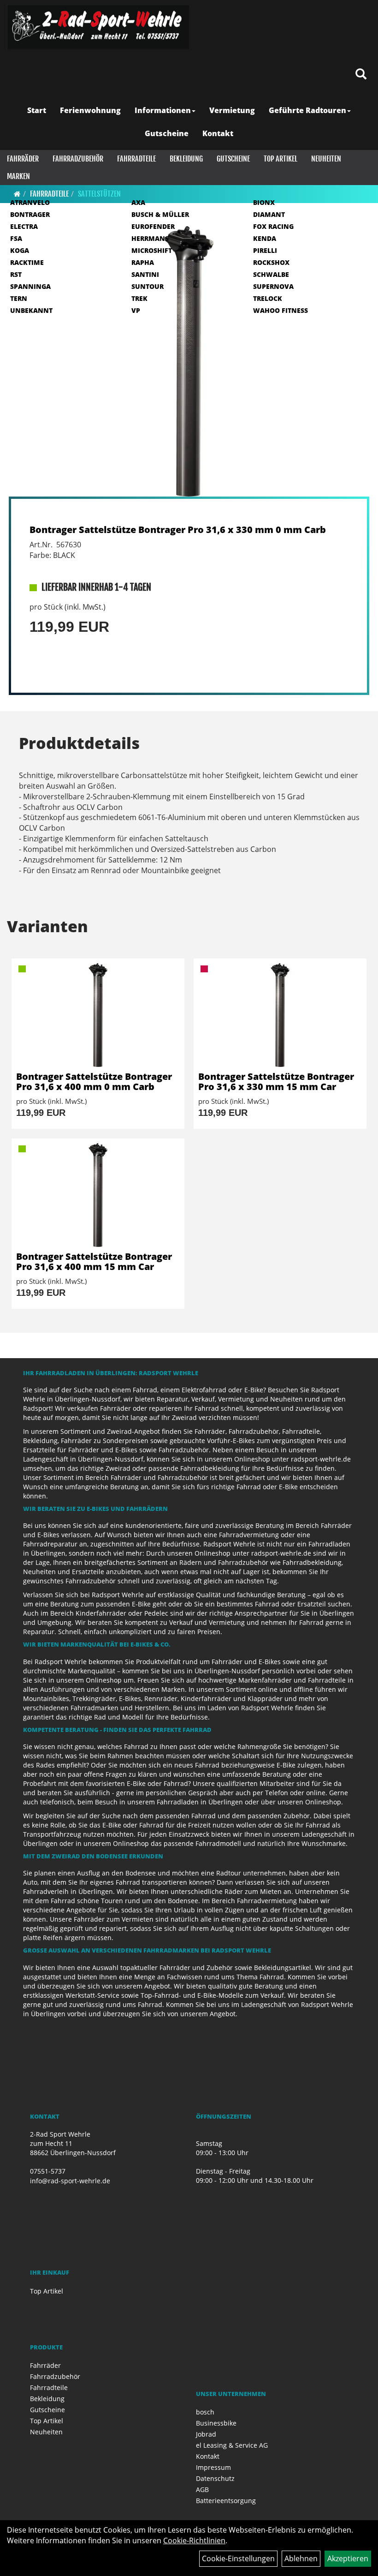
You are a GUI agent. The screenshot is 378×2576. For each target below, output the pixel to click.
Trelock (268, 298)
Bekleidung (186, 159)
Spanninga (30, 286)
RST (16, 274)
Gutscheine (167, 133)
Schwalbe (271, 274)
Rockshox (271, 262)
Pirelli (265, 250)
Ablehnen (301, 2558)
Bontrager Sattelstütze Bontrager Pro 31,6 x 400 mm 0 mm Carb (94, 1081)
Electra (24, 226)
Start (37, 110)
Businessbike (216, 2423)
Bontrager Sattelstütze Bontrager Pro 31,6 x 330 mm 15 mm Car (276, 1081)
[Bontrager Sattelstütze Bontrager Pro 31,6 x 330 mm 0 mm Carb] (189, 362)
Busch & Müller (160, 214)
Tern (19, 298)
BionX (264, 202)
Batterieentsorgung (226, 2501)
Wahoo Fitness (281, 310)
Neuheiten (326, 159)
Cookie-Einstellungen (238, 2558)
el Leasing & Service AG (232, 2445)
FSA (16, 238)
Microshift (152, 250)
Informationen (163, 110)
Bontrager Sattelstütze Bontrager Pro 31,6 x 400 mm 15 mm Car (94, 1261)
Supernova (273, 286)
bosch (205, 2412)
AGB (202, 2489)
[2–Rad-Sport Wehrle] (98, 27)
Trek (139, 298)
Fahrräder (23, 159)
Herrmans (150, 238)
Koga (20, 250)
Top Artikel (281, 159)
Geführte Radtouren (307, 110)
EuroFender (153, 226)
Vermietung (232, 110)
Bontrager (30, 214)
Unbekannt (31, 310)
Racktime (27, 262)
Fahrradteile (136, 159)
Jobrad (206, 2434)
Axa (138, 202)
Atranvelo (30, 202)
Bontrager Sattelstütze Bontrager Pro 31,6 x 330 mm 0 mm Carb (178, 530)
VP (136, 310)
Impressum (213, 2467)
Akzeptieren (348, 2558)
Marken (18, 176)
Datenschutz (215, 2478)
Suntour (148, 286)
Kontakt (218, 133)
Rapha (143, 262)
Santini (145, 274)
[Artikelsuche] (361, 75)
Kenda (265, 238)
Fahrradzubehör (78, 159)
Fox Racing (273, 226)
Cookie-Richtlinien (194, 2540)
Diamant (269, 214)
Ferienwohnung (90, 110)
